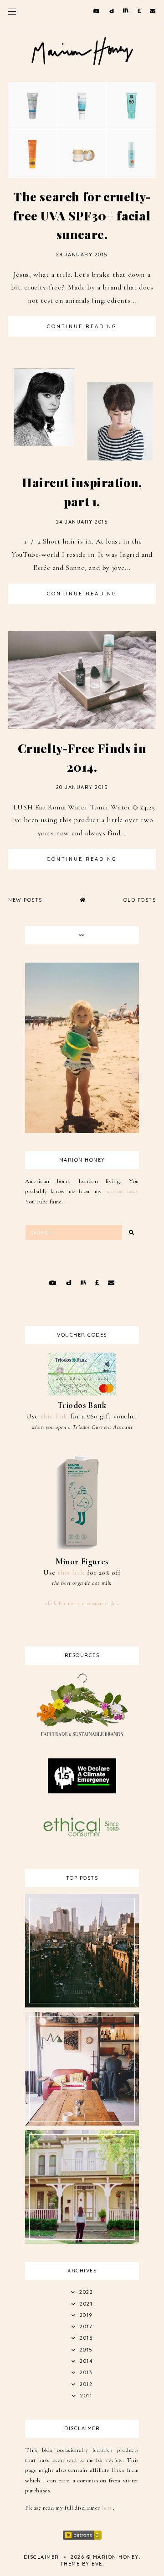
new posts (25, 900)
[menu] (12, 11)
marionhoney (122, 1191)
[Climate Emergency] (82, 1791)
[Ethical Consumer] (82, 1836)
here (108, 2508)
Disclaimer (41, 2557)
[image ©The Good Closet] (82, 1743)
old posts (140, 900)
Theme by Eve (81, 2564)
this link (54, 1416)
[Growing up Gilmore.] (82, 2242)
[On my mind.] (82, 2005)
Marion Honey (116, 2557)
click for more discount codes (82, 1603)
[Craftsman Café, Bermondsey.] (82, 2123)
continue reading (82, 326)
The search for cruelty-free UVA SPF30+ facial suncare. (82, 215)
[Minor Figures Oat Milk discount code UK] (82, 1550)
